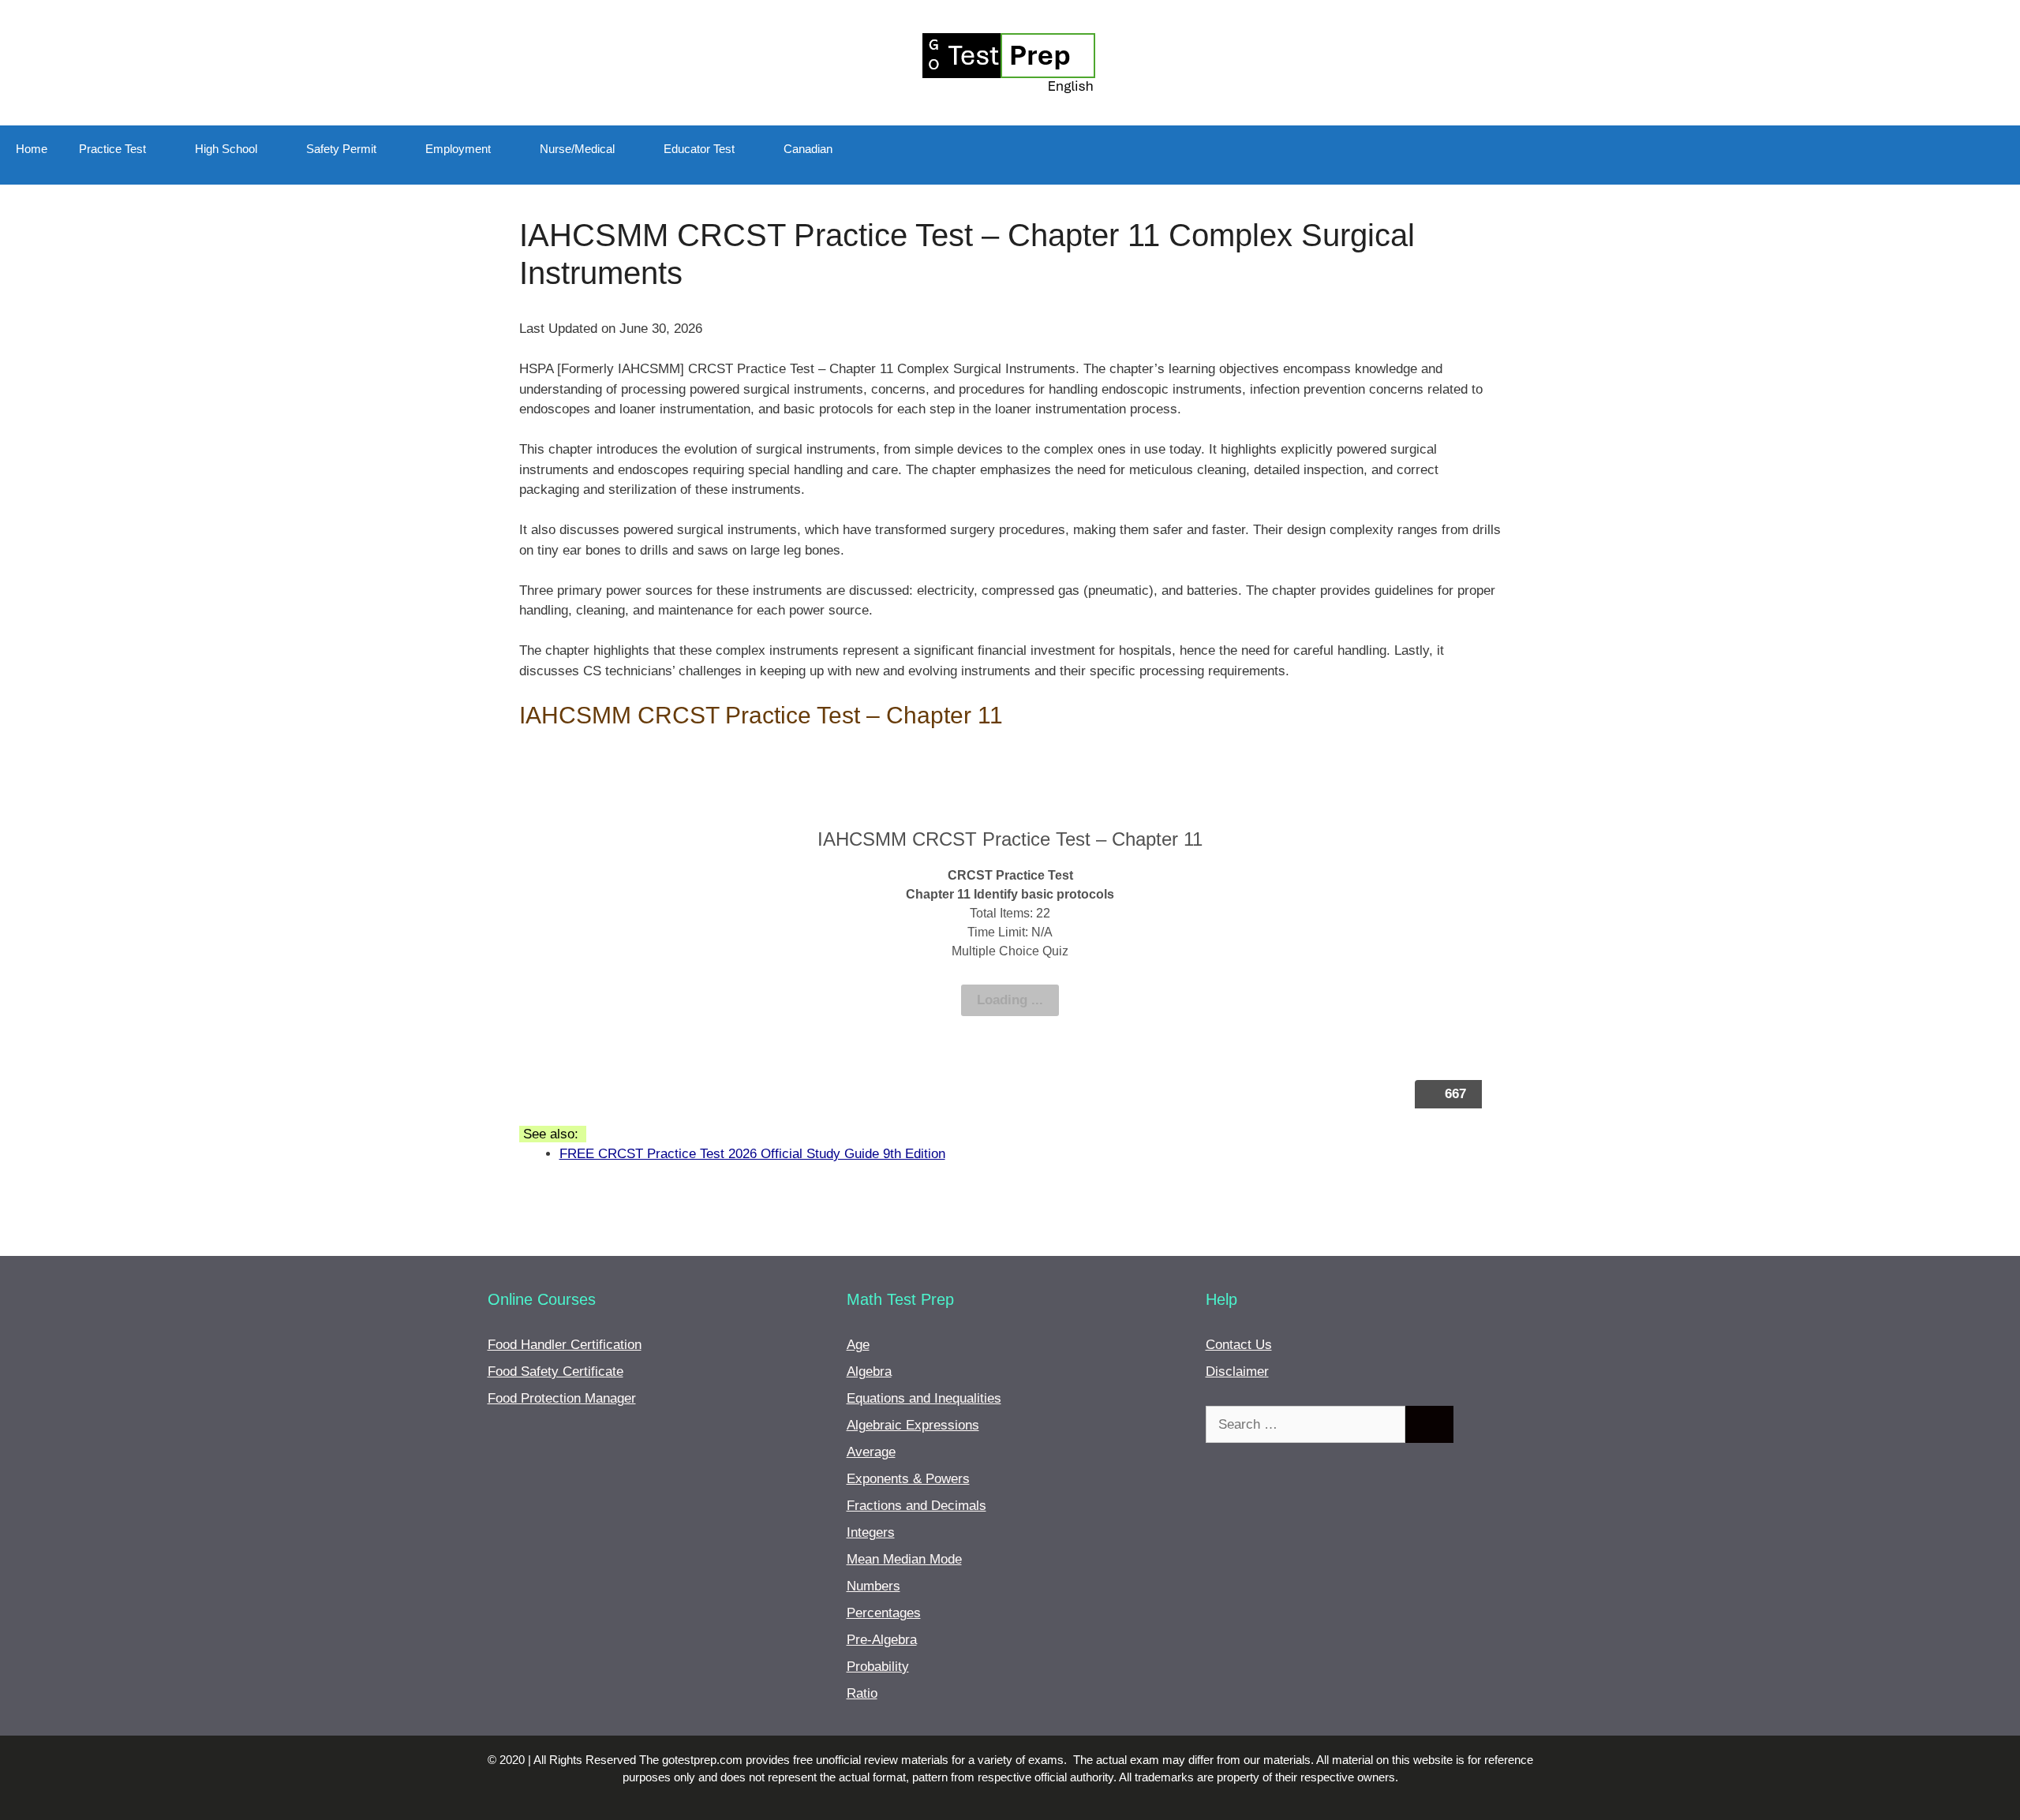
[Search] (1429, 1425)
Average (871, 1452)
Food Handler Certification (565, 1345)
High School (226, 149)
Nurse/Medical (577, 149)
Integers (871, 1532)
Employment (458, 149)
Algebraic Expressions (913, 1425)
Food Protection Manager (562, 1398)
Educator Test (699, 149)
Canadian (808, 149)
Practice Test (112, 149)
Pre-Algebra (882, 1640)
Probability (878, 1667)
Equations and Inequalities (924, 1398)
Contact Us (1239, 1345)
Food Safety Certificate (555, 1372)
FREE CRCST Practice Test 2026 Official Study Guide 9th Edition (752, 1154)
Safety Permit (341, 149)
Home (32, 149)
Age (858, 1345)
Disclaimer (1237, 1372)
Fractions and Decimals (916, 1506)
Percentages (884, 1613)
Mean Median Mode (904, 1559)
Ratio (862, 1693)
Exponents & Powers (908, 1479)
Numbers (873, 1586)
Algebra (869, 1372)
